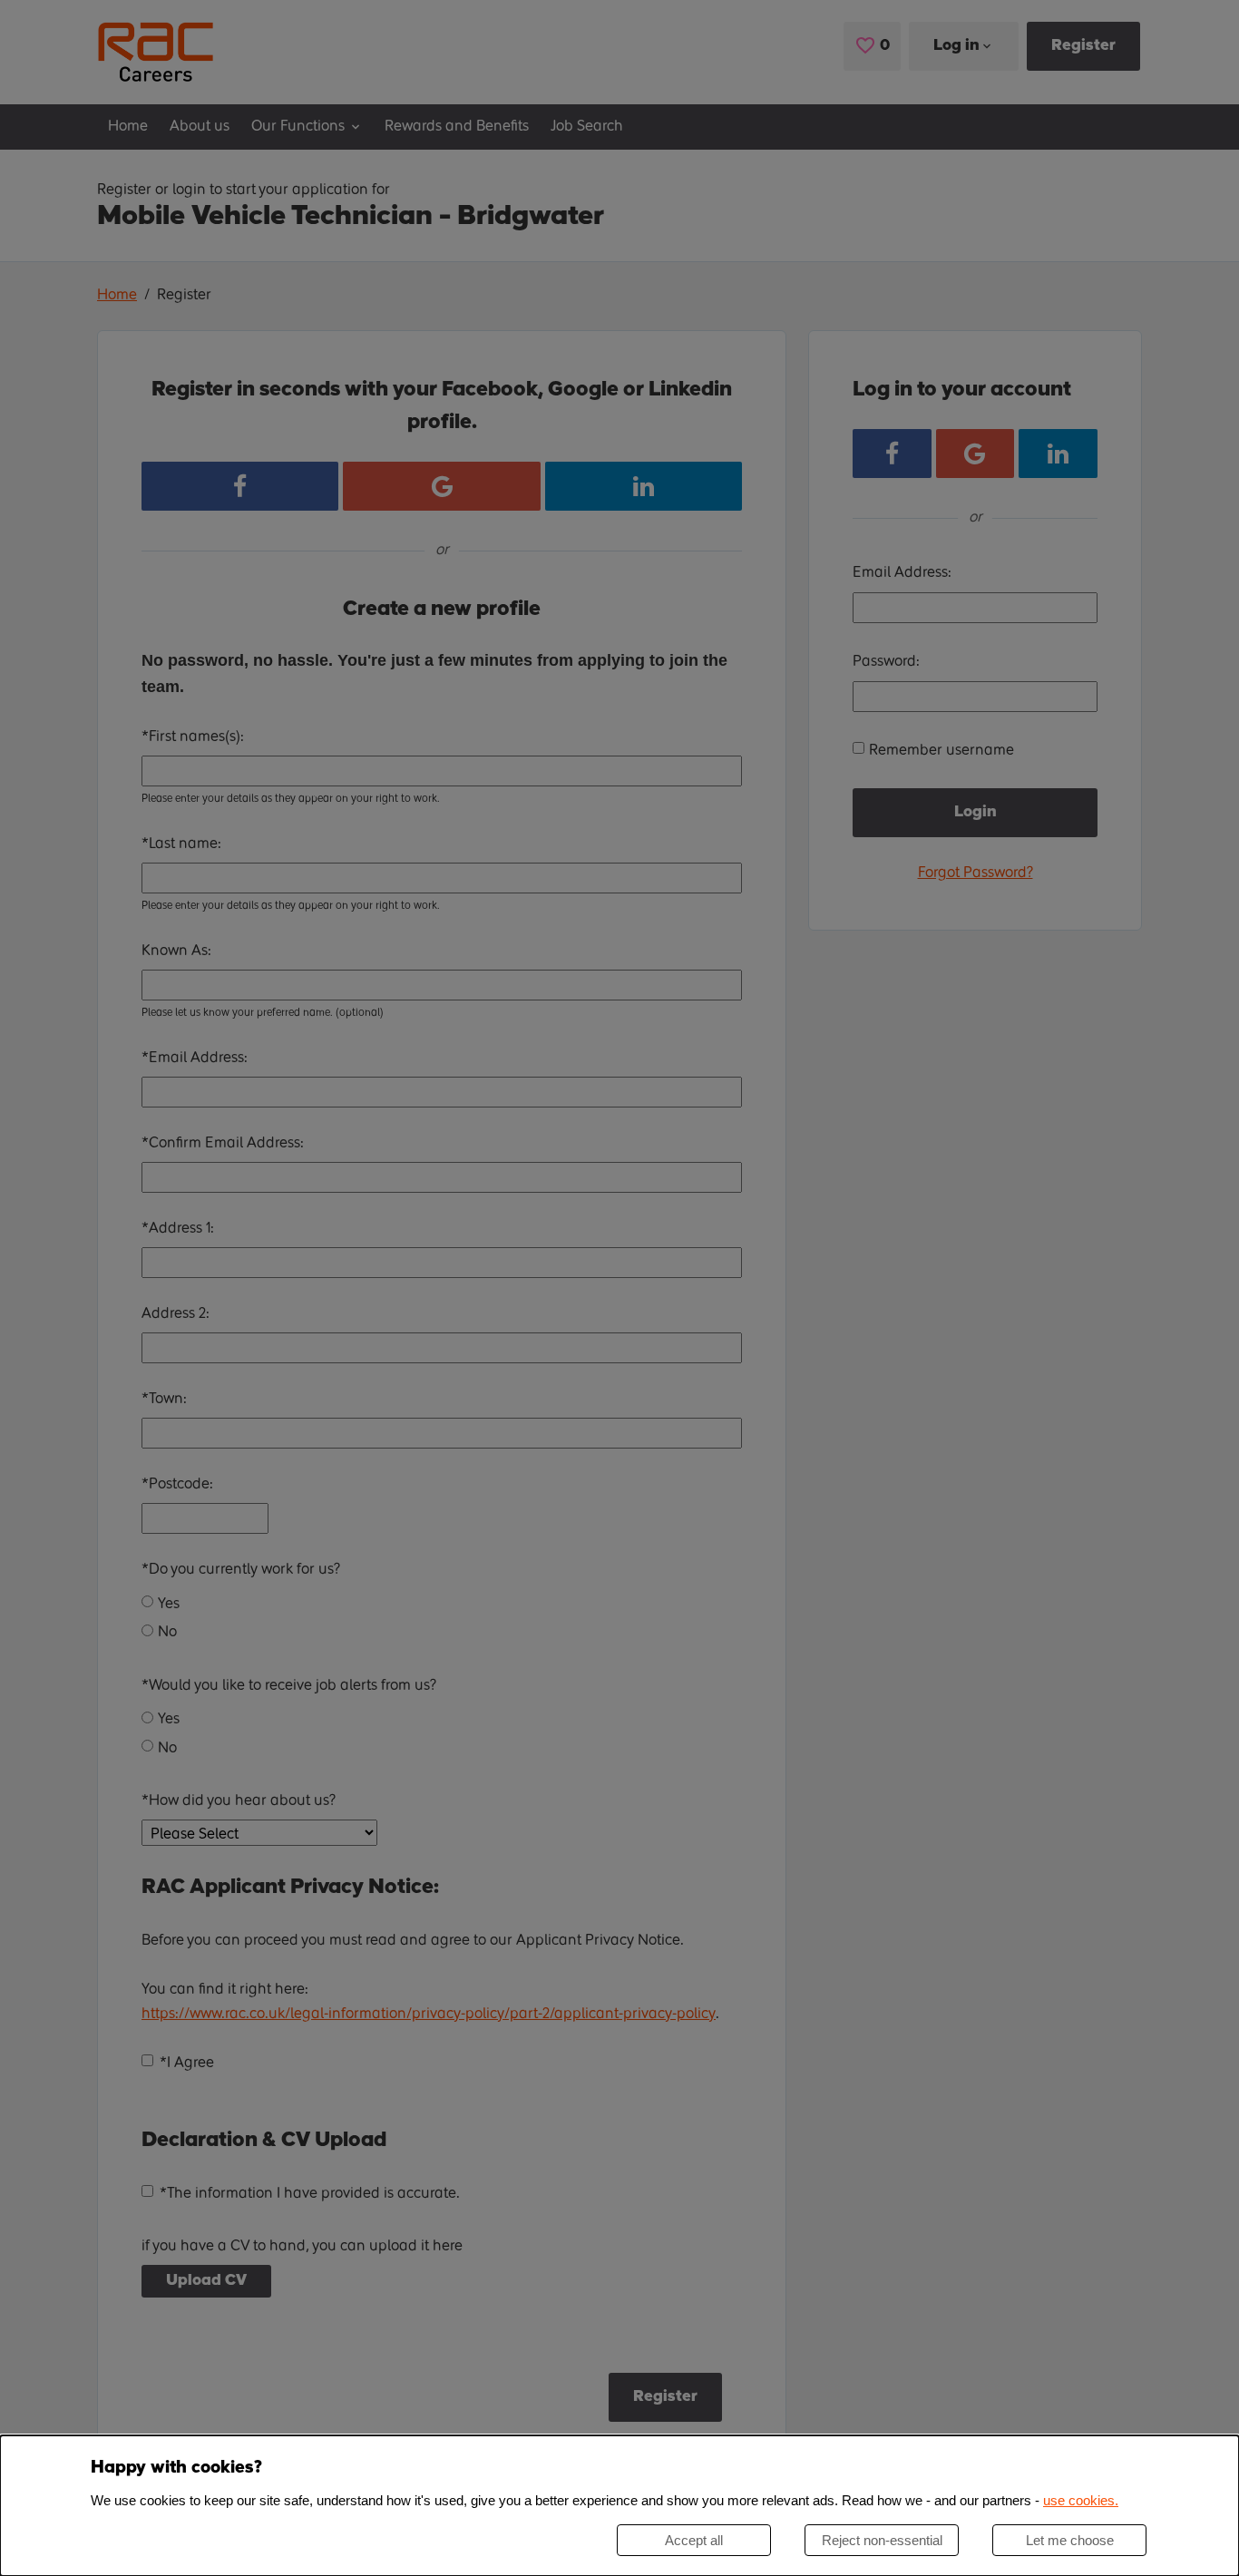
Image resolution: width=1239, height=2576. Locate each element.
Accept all (694, 2540)
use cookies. (1081, 2500)
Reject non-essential (882, 2540)
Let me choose (1070, 2540)
